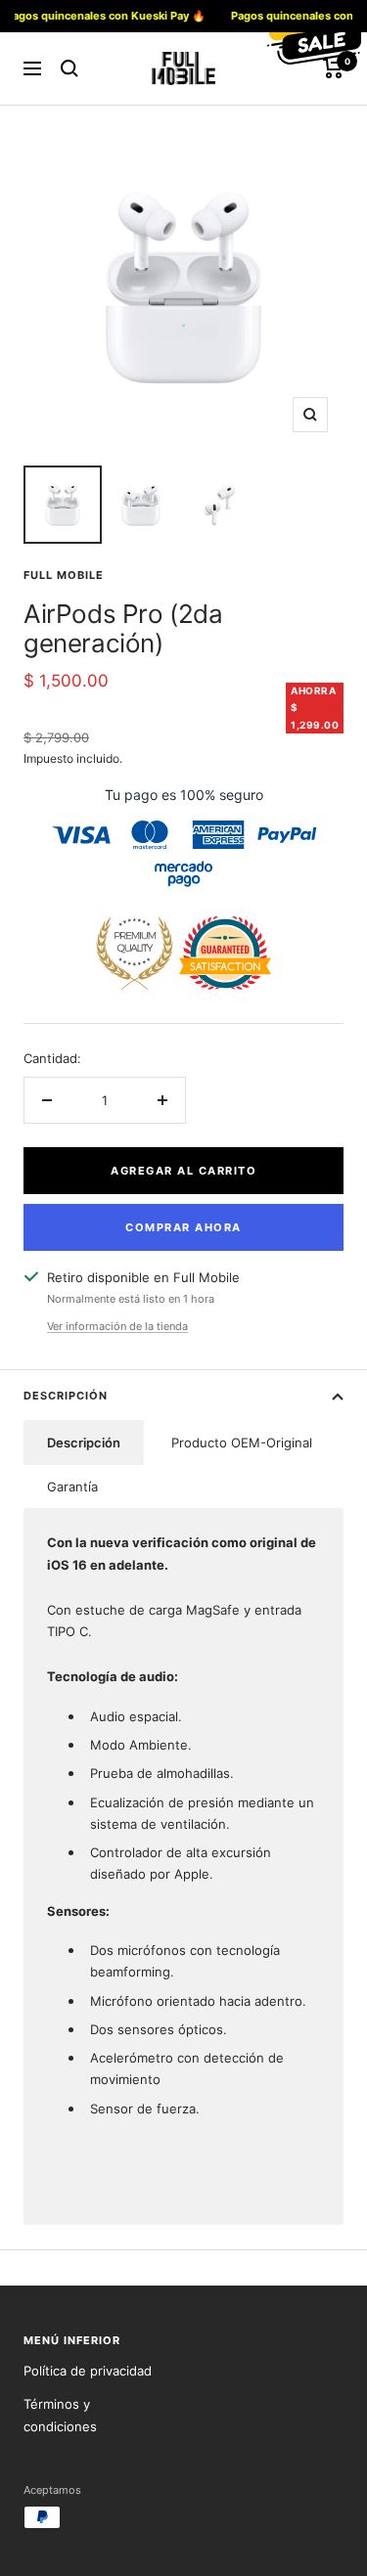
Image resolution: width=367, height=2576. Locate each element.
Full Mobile (64, 575)
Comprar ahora (183, 1227)
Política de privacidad (88, 2371)
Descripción (66, 1396)
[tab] (84, 1443)
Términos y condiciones (60, 2415)
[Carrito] (333, 68)
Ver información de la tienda (117, 1326)
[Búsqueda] (69, 68)
